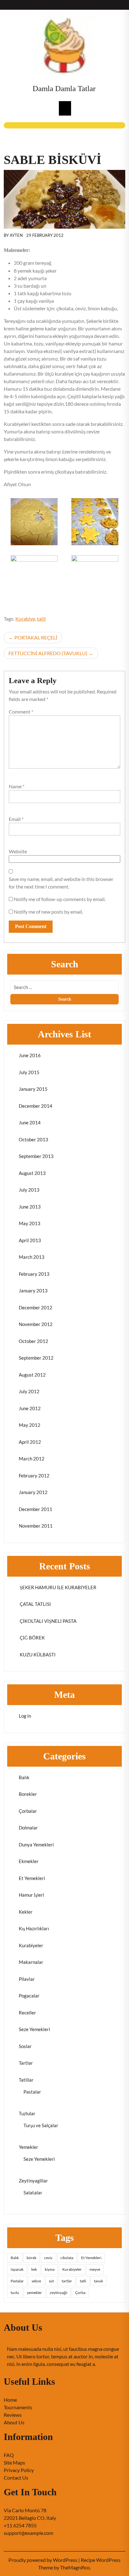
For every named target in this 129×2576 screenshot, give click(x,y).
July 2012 (29, 1391)
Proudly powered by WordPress (43, 2560)
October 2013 (34, 1139)
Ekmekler (29, 1861)
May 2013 (30, 1223)
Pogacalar (29, 1996)
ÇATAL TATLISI (35, 1604)
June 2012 (30, 1408)
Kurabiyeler (31, 1945)
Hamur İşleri (31, 1895)
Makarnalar (31, 1962)
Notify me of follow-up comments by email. (60, 899)
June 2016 (30, 1055)
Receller (27, 2013)
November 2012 (36, 1324)
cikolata (67, 2258)
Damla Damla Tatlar (64, 88)
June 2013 (30, 1207)
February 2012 (34, 1475)
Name (17, 786)
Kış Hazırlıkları (34, 1928)
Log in (25, 1716)
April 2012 (30, 1442)
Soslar (25, 2046)
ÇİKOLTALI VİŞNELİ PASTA (48, 1621)
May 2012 (30, 1425)
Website (18, 851)
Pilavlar (27, 1979)
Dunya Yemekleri (36, 1845)
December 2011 (36, 1509)
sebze (36, 2281)
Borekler (28, 1794)
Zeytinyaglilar (33, 2181)
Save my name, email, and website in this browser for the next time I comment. (61, 883)
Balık (24, 1777)
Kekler (26, 1912)
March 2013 (32, 1257)
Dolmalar (28, 1828)
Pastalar (32, 2092)
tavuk (98, 2281)
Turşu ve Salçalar (41, 2125)
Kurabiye (25, 619)
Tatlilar (26, 2080)
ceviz (48, 2258)
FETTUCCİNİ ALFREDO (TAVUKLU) (48, 653)
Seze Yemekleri (34, 2029)
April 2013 (30, 1240)
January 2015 (33, 1089)
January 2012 (33, 1492)
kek (34, 2269)
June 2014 (30, 1122)
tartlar (67, 2281)
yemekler (34, 2293)
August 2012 (32, 1375)
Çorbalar (28, 1811)
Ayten (16, 235)
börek (31, 2258)
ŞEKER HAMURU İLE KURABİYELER (58, 1587)
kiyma (50, 2269)
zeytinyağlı (59, 2293)
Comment (21, 712)
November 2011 (36, 1526)
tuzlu (15, 2293)
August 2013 (32, 1173)
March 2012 (32, 1459)
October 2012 (34, 1341)
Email (16, 819)
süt (51, 2281)
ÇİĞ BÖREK (32, 1638)
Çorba (80, 2293)
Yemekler (28, 2147)
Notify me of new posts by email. (48, 912)
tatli (41, 619)
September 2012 (36, 1358)
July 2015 (29, 1072)
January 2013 (33, 1291)
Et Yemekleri (32, 1878)
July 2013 (29, 1190)
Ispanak (17, 2269)
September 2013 (36, 1156)
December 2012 (36, 1307)
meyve (95, 2269)
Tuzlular (27, 2113)
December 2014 (36, 1106)
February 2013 (34, 1274)
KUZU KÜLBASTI (37, 1655)
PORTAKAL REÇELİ (36, 637)
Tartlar (26, 2063)
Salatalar (33, 2193)
